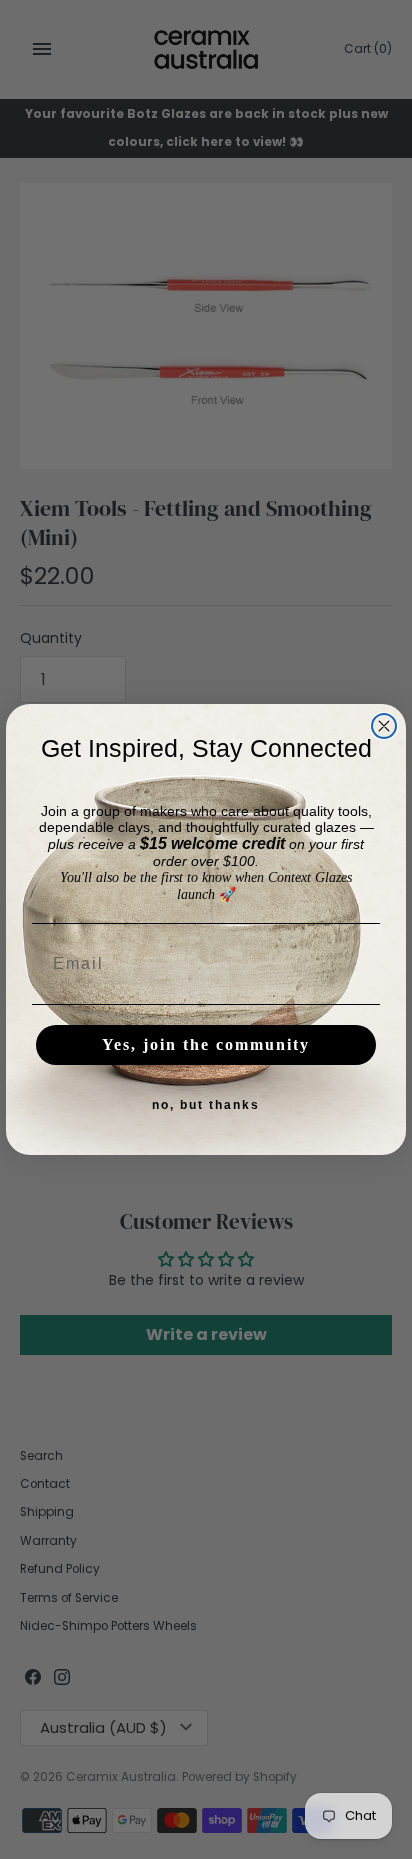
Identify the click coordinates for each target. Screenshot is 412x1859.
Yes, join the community (206, 1044)
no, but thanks (206, 1105)
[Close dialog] (384, 726)
